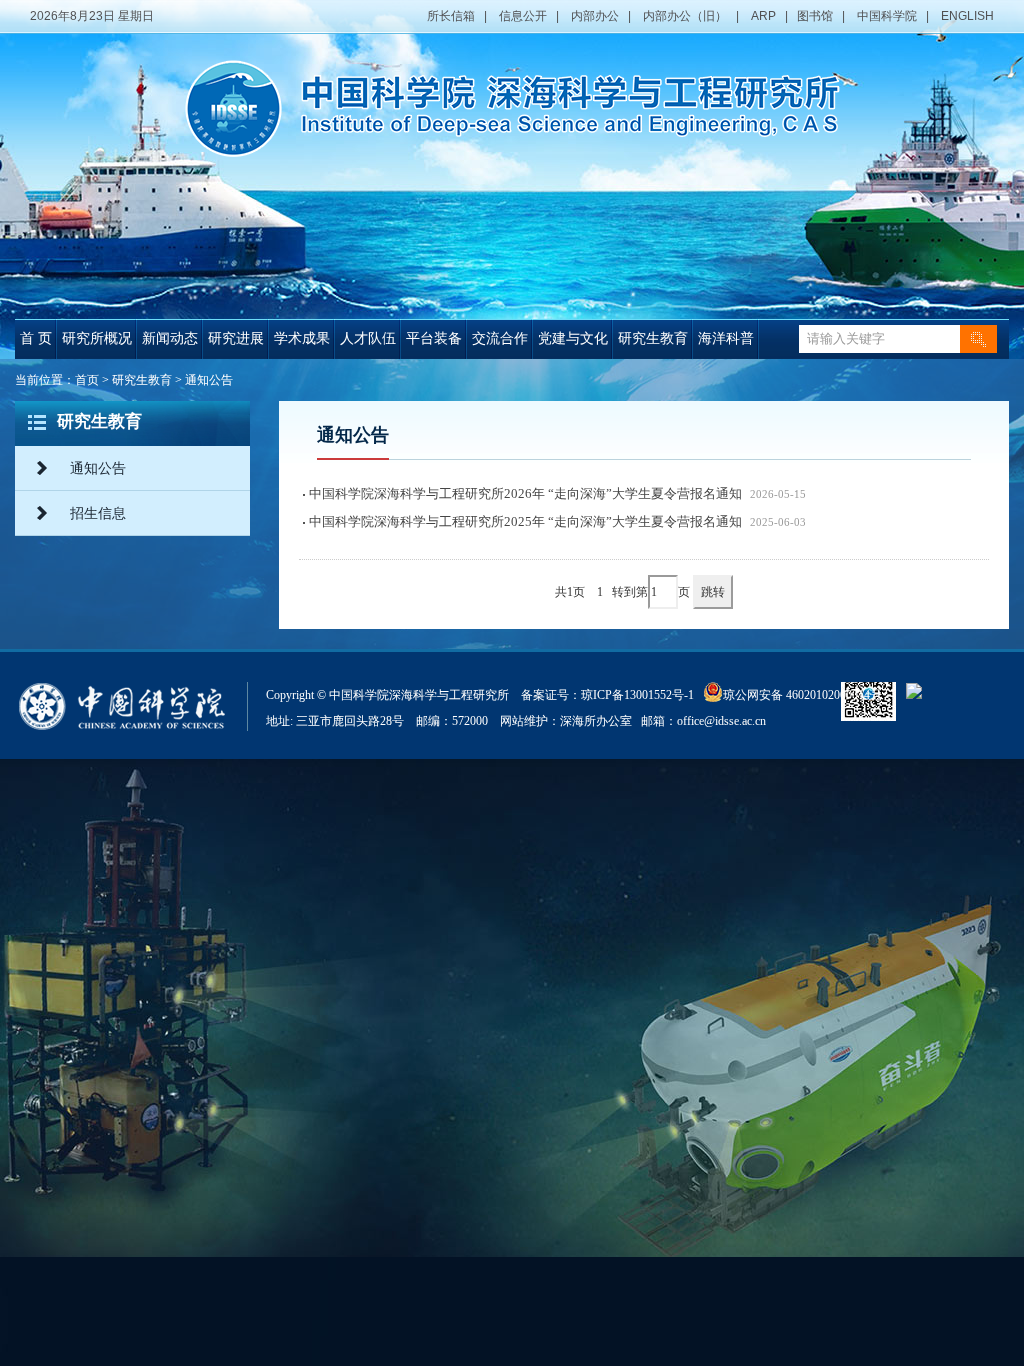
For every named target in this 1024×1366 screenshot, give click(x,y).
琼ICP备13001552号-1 (640, 695)
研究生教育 (653, 338)
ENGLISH (967, 16)
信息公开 (523, 16)
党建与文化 (573, 338)
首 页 (36, 338)
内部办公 (595, 16)
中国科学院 (887, 16)
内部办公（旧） (685, 16)
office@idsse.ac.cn (721, 721)
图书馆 (815, 16)
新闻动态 (170, 338)
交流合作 (500, 338)
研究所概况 (97, 338)
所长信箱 (451, 16)
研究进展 (236, 338)
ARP (763, 16)
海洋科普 (726, 338)
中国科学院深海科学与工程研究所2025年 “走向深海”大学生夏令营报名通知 (525, 521)
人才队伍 (368, 338)
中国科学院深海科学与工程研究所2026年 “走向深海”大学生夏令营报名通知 (525, 493)
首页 (87, 380)
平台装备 (434, 338)
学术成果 (302, 338)
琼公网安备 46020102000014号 (802, 695)
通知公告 (209, 380)
